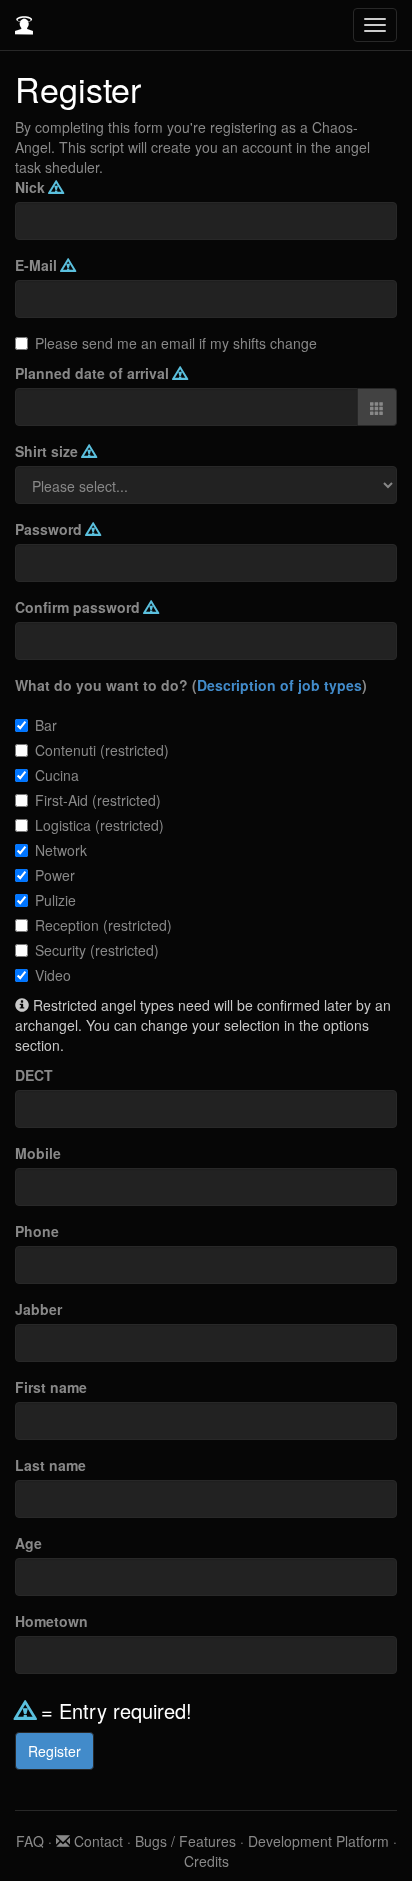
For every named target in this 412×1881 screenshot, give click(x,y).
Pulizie (55, 900)
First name (51, 1387)
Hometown (51, 1621)
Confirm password (79, 607)
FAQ (30, 1841)
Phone (37, 1231)
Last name (50, 1465)
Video (53, 975)
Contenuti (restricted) (102, 750)
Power (55, 875)
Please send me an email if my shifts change (176, 343)
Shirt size (48, 451)
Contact (96, 1841)
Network (61, 850)
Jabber (38, 1309)
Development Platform (318, 1841)
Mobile (38, 1153)
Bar (46, 725)
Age (28, 1543)
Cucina (57, 775)
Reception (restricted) (103, 925)
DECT (34, 1075)
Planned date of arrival (94, 373)
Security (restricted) (97, 950)
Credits (206, 1861)
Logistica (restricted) (99, 825)
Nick (32, 187)
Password (50, 529)
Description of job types (279, 685)
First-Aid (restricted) (98, 800)
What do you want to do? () (191, 685)
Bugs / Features (185, 1841)
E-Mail (38, 265)
